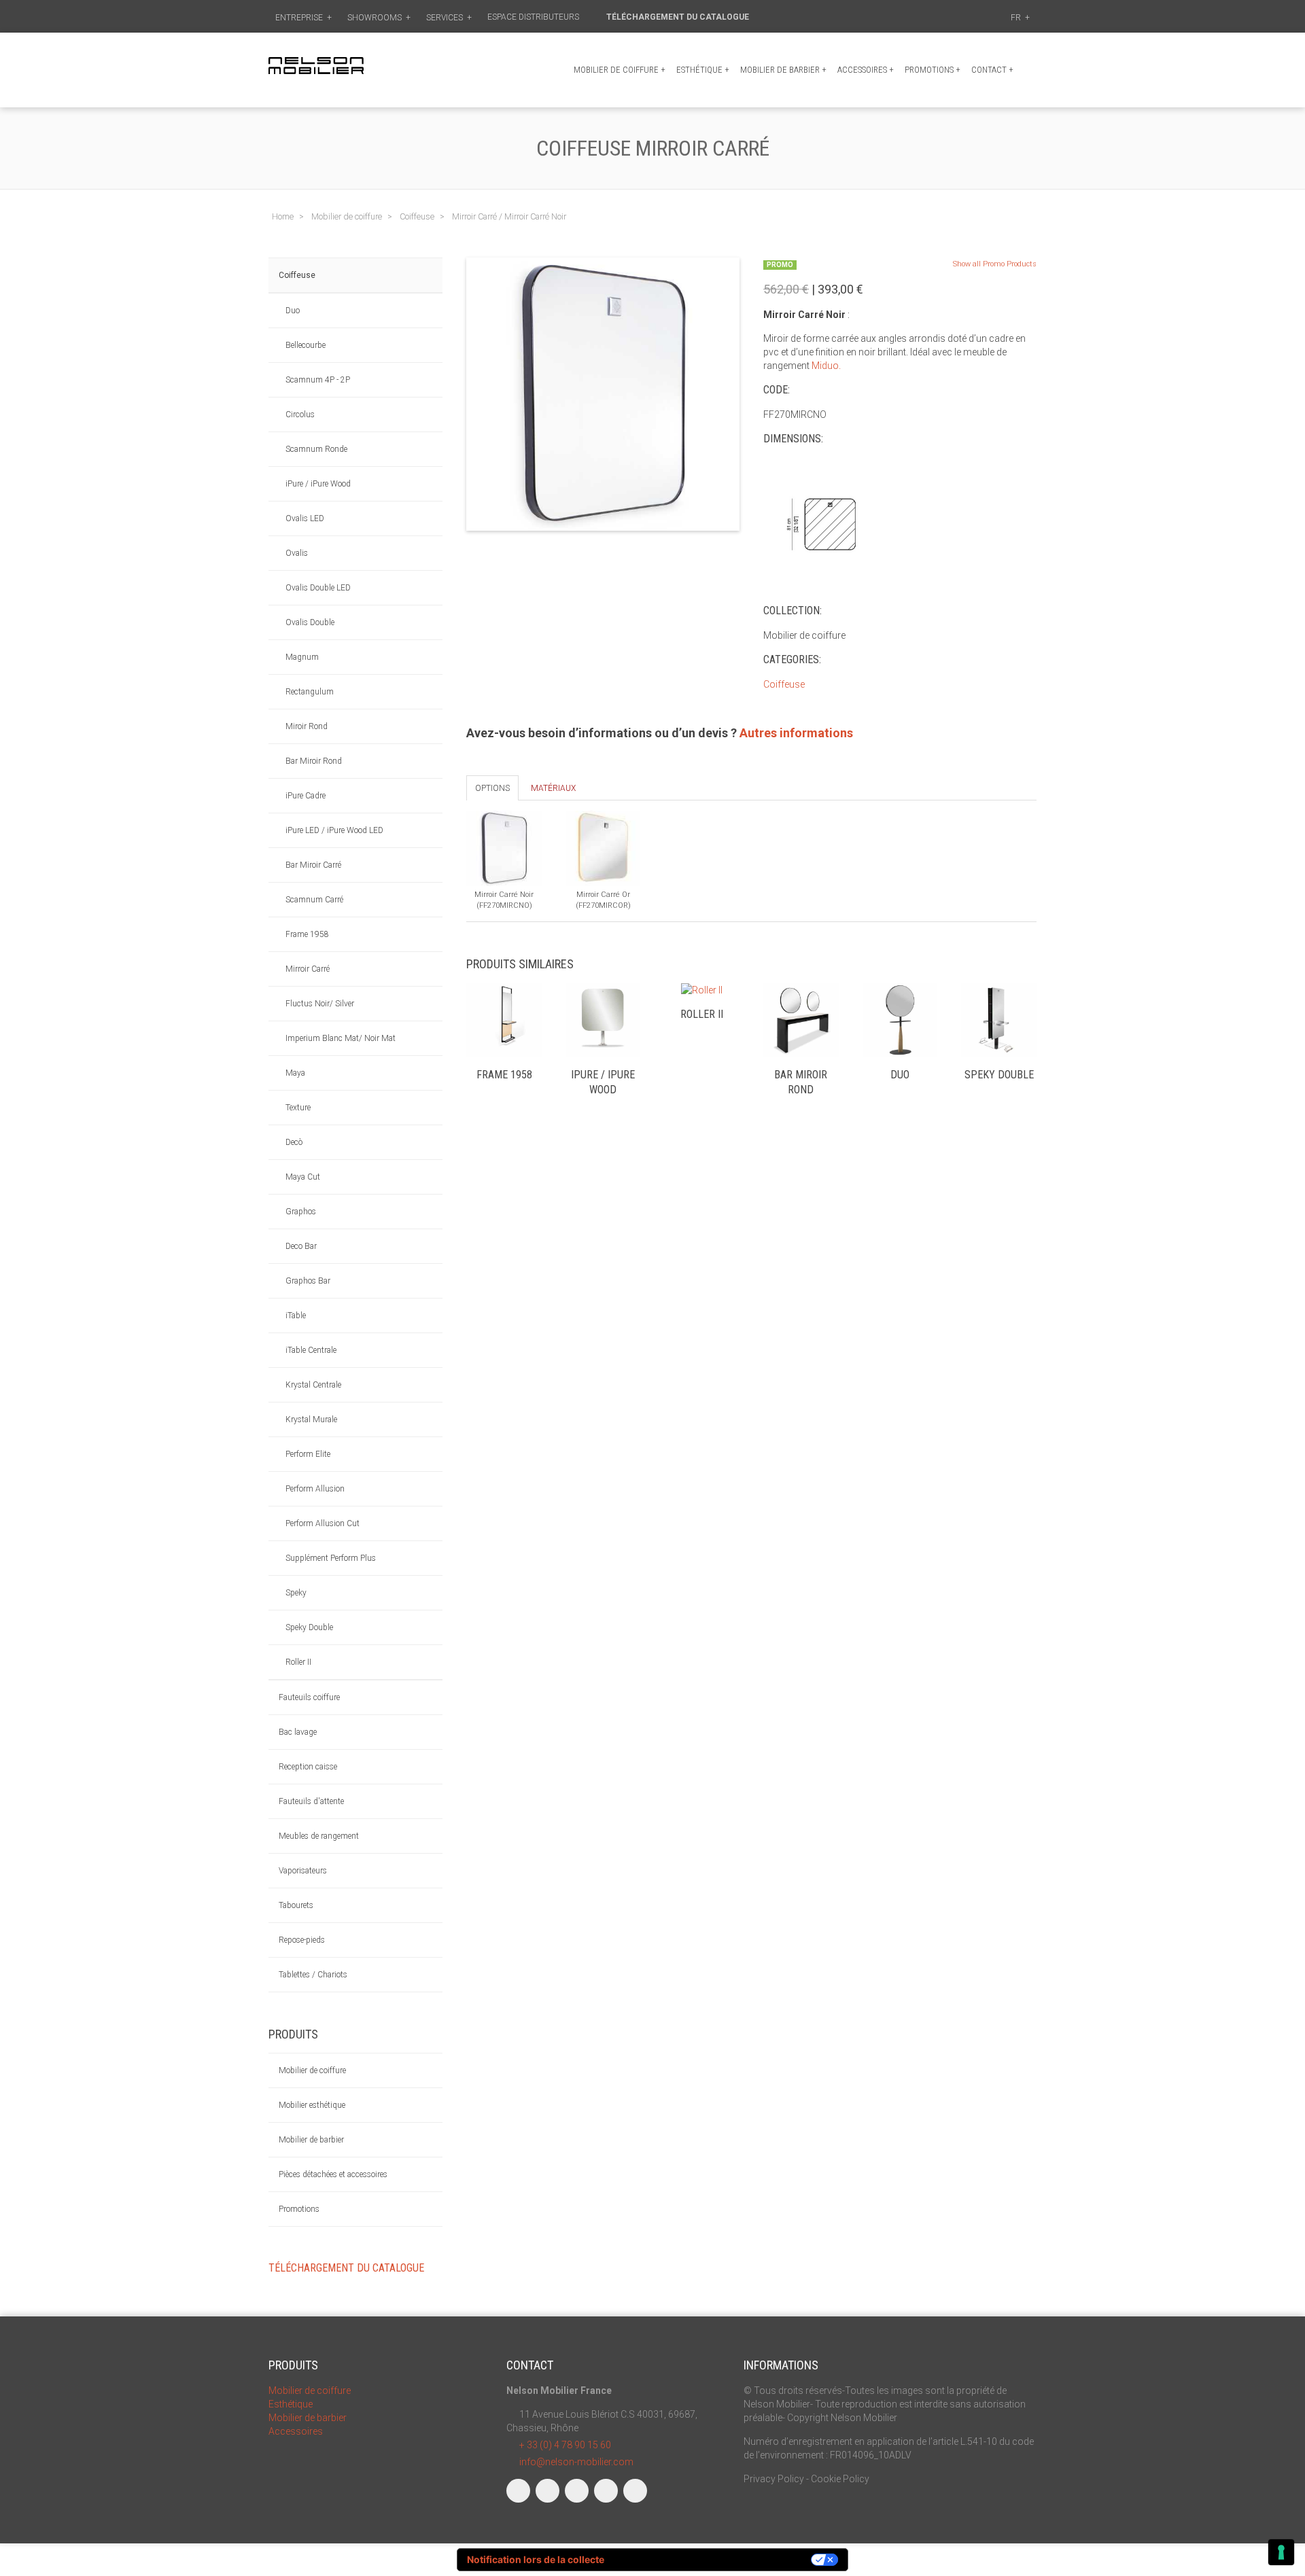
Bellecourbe (306, 345)
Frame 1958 (307, 934)
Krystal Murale (311, 1419)
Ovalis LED (305, 518)
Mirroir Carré (308, 969)
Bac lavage (298, 1732)
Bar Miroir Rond (314, 761)
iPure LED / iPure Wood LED (334, 830)
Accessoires (866, 70)
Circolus (300, 414)
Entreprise (303, 18)
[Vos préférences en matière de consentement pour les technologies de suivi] (1281, 2552)
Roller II (298, 1662)
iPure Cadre (306, 796)
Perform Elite (308, 1454)
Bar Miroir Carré (313, 865)
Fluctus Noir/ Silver (320, 1004)
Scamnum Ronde (316, 449)
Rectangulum (310, 692)
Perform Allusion (315, 1489)
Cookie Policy (840, 2479)
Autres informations (796, 733)
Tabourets (296, 1905)
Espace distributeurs (534, 17)
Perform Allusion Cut (323, 1523)
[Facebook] (518, 2491)
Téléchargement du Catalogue (679, 17)
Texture (298, 1108)
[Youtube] (606, 2491)
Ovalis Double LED (318, 588)
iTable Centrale (311, 1350)
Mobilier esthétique (312, 2105)
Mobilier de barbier (783, 70)
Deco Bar (301, 1246)
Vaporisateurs (303, 1871)
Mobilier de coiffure (620, 70)
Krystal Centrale (313, 1385)
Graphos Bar (308, 1281)
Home (283, 216)
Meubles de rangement (319, 1836)
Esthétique (703, 70)
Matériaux (553, 788)
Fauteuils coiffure (309, 1697)
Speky (296, 1593)
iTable (296, 1316)
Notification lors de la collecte (536, 2559)
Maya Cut (303, 1177)
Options (492, 788)
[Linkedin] (577, 2491)
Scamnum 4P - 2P (318, 380)
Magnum (302, 657)
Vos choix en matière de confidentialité (714, 2559)
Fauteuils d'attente (311, 1801)
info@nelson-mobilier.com (576, 2462)
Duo (293, 311)
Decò (294, 1142)
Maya (295, 1073)
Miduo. (826, 366)
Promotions (299, 2209)
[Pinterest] (635, 2491)
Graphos (301, 1212)
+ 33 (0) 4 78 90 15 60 (565, 2445)
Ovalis (297, 553)
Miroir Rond (307, 726)
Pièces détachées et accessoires (333, 2174)
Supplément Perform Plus (331, 1558)
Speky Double (309, 1627)
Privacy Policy (774, 2479)
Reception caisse (308, 1767)
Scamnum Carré (314, 900)
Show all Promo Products (995, 264)
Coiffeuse (297, 275)
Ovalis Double (310, 622)
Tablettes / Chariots (313, 1975)
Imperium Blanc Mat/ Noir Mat (341, 1038)
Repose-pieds (302, 1940)
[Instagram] (547, 2491)
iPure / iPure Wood (318, 484)
